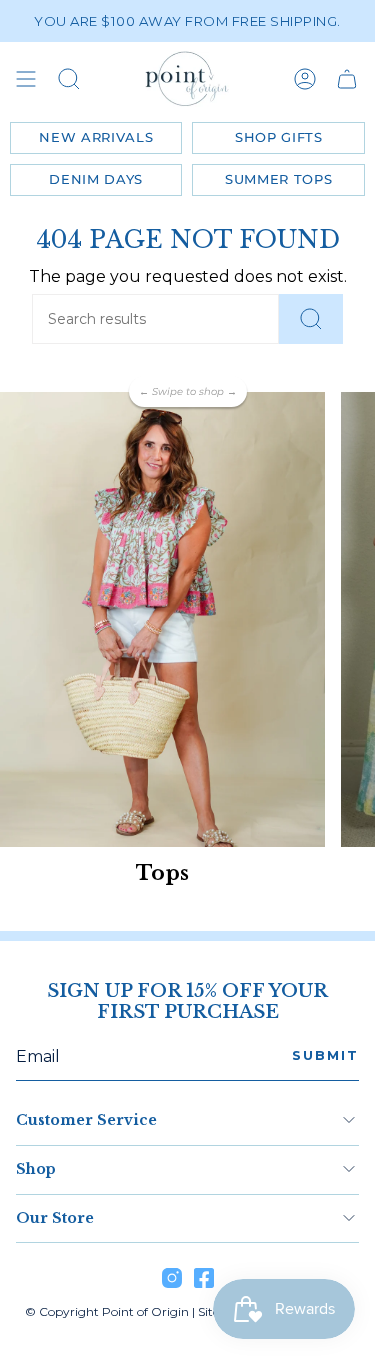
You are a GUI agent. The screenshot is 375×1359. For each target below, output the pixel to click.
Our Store (55, 1218)
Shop (36, 1169)
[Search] (311, 319)
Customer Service (86, 1120)
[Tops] (162, 619)
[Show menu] (26, 79)
